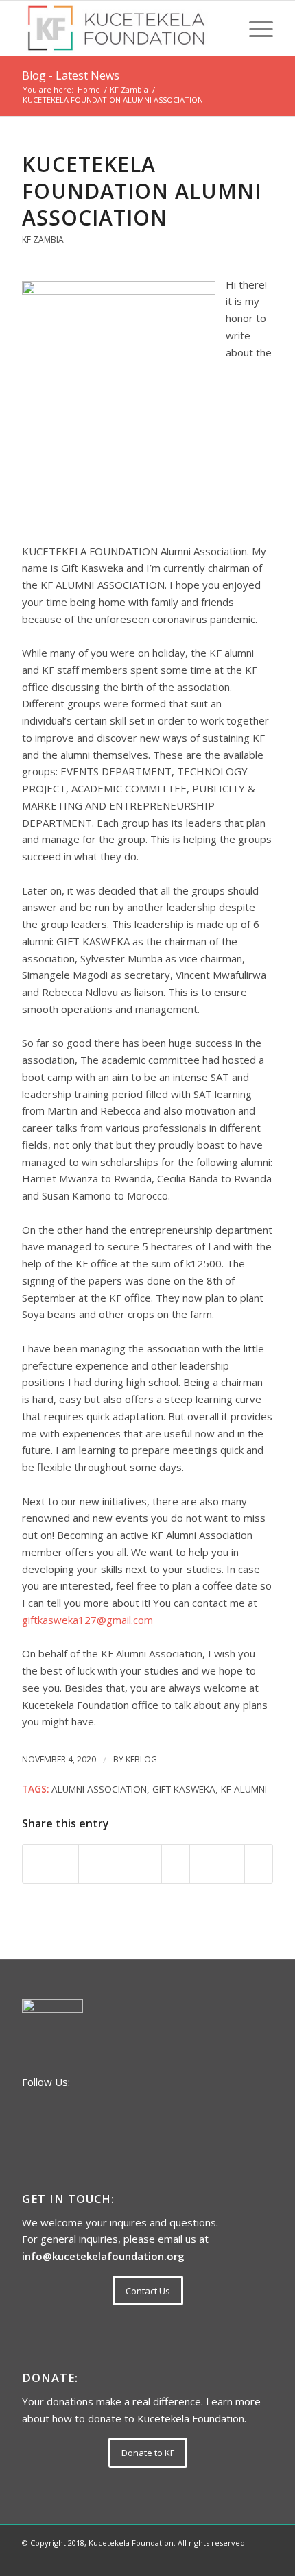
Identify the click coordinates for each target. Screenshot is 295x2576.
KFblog (141, 1759)
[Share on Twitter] (65, 1864)
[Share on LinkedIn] (148, 1864)
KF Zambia (43, 240)
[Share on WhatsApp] (92, 1864)
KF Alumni (244, 1789)
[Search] (222, 28)
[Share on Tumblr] (175, 1864)
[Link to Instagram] (242, 2559)
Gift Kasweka (184, 1789)
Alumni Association (99, 1789)
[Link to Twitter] (263, 2559)
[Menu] (254, 28)
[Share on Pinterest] (120, 1864)
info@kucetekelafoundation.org (103, 2256)
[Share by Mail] (259, 1864)
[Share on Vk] (203, 1864)
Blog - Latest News (71, 75)
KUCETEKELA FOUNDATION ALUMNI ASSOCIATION (142, 191)
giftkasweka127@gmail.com (87, 1620)
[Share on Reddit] (231, 1864)
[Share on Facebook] (36, 1864)
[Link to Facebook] (222, 2559)
